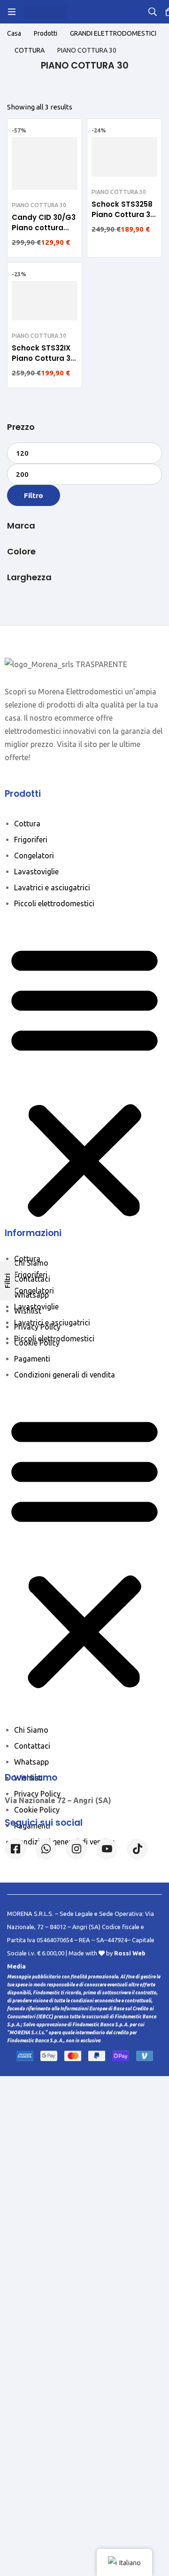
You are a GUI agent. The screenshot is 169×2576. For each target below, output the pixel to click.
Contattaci (32, 1279)
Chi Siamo (31, 1263)
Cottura (27, 824)
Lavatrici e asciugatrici (52, 887)
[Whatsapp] (46, 1849)
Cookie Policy (37, 1343)
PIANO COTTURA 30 (39, 205)
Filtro (34, 495)
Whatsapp (31, 1295)
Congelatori (34, 856)
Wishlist (28, 1311)
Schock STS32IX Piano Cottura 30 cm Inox (43, 358)
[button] (84, 1081)
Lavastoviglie (36, 872)
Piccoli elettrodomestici (54, 903)
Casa (14, 33)
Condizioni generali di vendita (65, 1375)
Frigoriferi (31, 840)
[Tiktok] (137, 1849)
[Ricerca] (153, 12)
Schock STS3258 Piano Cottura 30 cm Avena (123, 214)
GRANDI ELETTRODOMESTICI (113, 33)
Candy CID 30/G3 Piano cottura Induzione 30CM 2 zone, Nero (44, 233)
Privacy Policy (37, 1327)
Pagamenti (32, 1359)
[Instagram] (76, 1849)
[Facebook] (15, 1849)
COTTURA (30, 50)
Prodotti (46, 33)
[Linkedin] (107, 1849)
